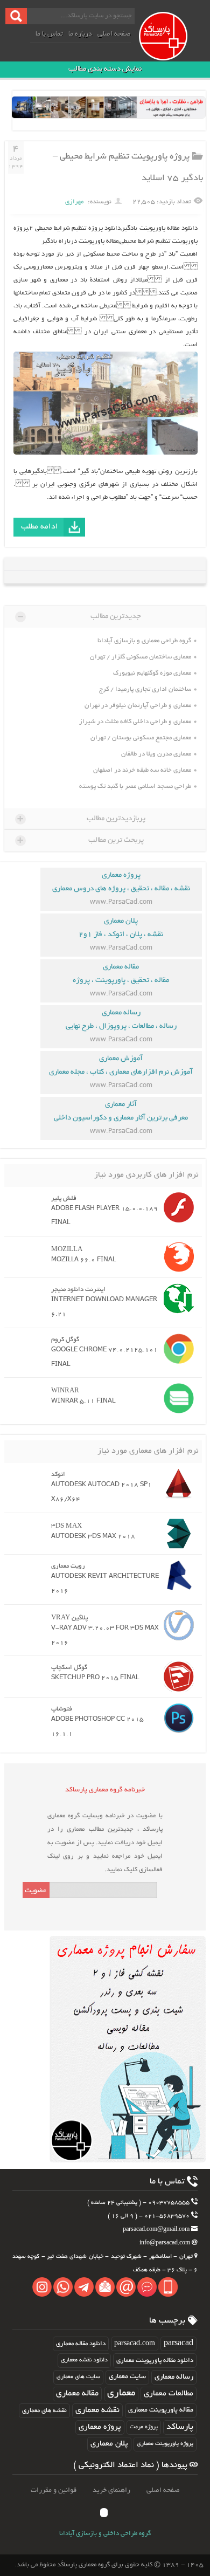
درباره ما (80, 35)
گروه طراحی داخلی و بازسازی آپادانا (105, 2534)
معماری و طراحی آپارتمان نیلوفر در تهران (138, 706)
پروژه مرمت (144, 2427)
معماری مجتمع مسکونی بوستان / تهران (141, 738)
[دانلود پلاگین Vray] (176, 1625)
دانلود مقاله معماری (81, 2344)
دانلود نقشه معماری (84, 2360)
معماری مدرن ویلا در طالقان (156, 754)
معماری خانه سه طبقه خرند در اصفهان (142, 770)
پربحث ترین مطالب (80, 840)
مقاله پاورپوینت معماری (161, 2410)
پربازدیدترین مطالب (81, 819)
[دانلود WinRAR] (176, 1398)
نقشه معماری (97, 2411)
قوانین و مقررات (54, 2491)
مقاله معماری (77, 2394)
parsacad (178, 2344)
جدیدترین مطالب (79, 616)
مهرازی (74, 202)
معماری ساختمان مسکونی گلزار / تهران (141, 657)
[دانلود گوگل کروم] (176, 1349)
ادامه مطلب (40, 527)
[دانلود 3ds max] (176, 1534)
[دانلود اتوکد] (176, 1483)
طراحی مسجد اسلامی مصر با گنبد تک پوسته (135, 786)
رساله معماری (174, 2377)
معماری (121, 2394)
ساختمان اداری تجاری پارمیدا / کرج (145, 689)
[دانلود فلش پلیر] (176, 1207)
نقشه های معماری (44, 2411)
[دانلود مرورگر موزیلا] (176, 1257)
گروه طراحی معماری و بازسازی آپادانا (144, 641)
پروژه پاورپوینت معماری (165, 2444)
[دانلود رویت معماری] (176, 1575)
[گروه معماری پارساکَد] (173, 47)
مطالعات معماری (169, 2394)
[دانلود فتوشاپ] (176, 1718)
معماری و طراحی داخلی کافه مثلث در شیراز (135, 722)
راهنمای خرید (111, 2491)
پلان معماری (109, 2444)
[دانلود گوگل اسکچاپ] (176, 1677)
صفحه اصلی (114, 35)
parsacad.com (135, 2344)
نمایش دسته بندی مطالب (105, 69)
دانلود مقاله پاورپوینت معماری (155, 2361)
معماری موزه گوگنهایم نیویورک (152, 673)
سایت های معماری (78, 2377)
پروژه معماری (100, 2427)
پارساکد (180, 2427)
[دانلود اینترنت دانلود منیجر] (176, 1299)
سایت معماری (127, 2377)
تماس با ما (49, 35)
